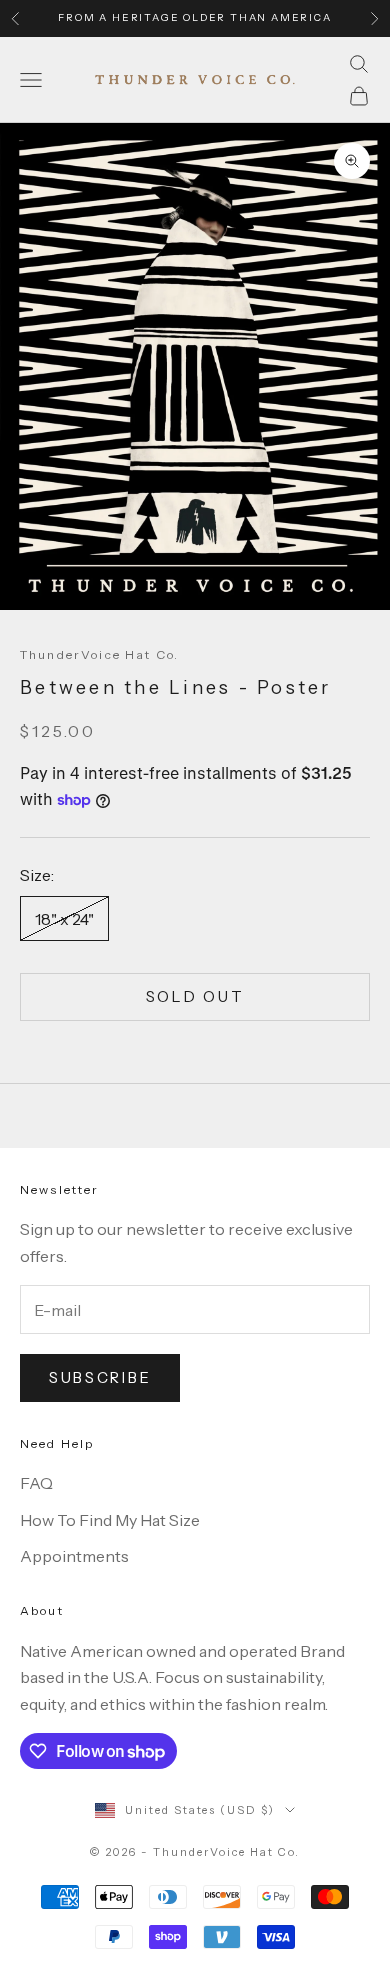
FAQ (36, 1483)
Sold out (195, 996)
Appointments (74, 1556)
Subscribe (100, 1377)
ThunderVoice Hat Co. (99, 654)
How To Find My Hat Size (110, 1520)
